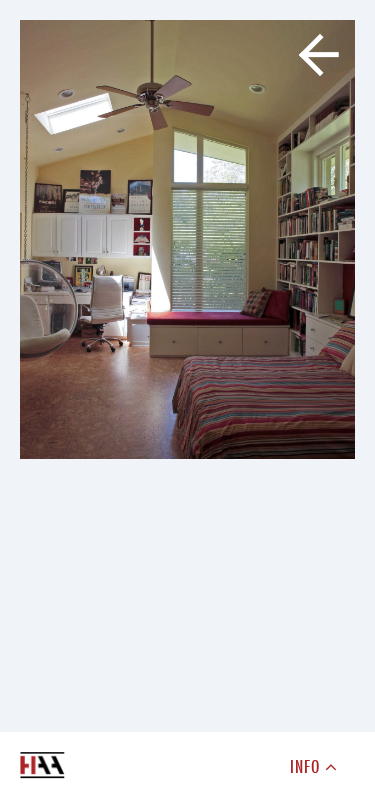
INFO (308, 766)
